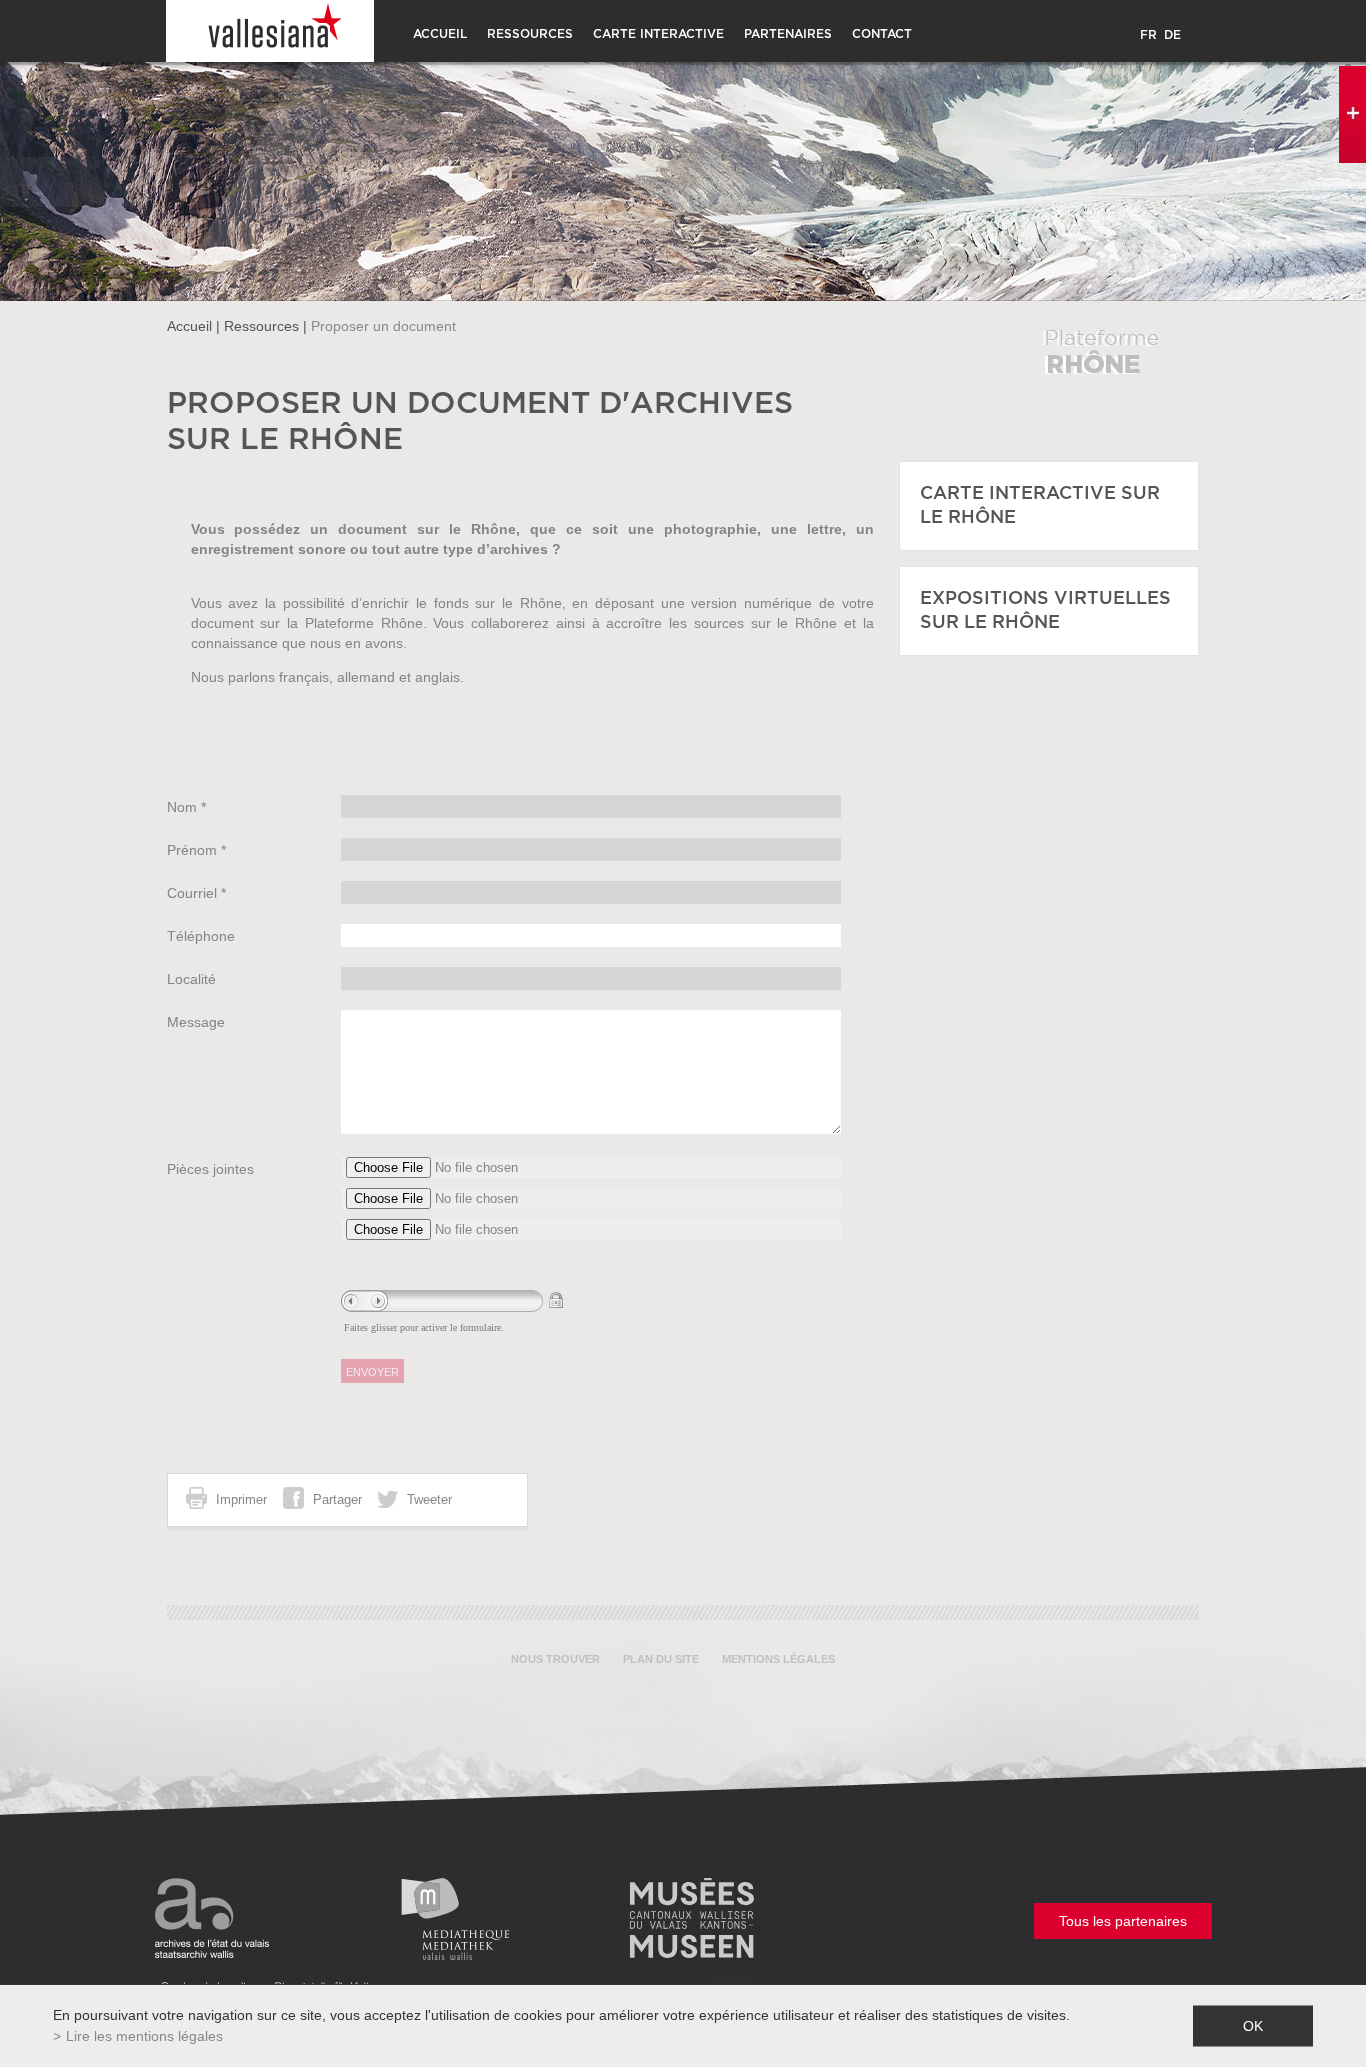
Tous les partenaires (1123, 1921)
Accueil (440, 34)
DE (1172, 35)
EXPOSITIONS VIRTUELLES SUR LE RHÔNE (1045, 611)
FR (1148, 35)
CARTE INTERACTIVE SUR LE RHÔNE (1040, 506)
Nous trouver (555, 1659)
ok (1253, 2026)
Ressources (530, 34)
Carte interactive (658, 34)
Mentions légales (778, 1659)
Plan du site (661, 1659)
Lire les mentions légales (144, 2036)
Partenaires (788, 34)
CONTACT (882, 34)
